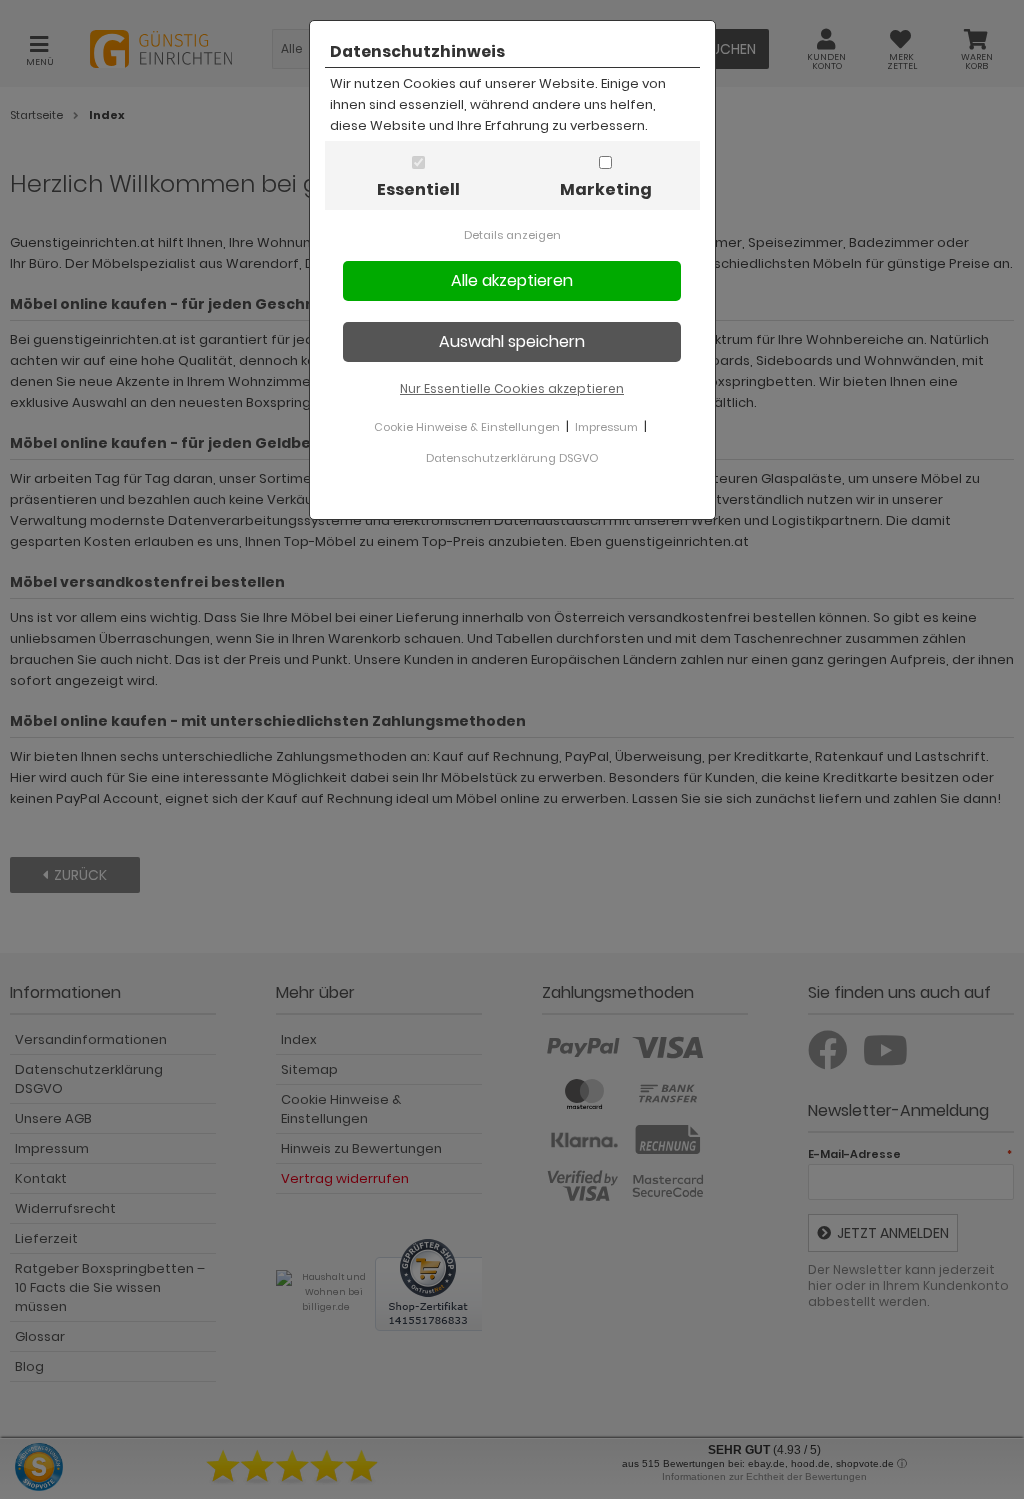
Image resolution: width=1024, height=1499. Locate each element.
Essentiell (418, 189)
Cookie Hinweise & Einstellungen (467, 427)
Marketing (606, 189)
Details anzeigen (512, 235)
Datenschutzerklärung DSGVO (512, 458)
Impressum (606, 427)
